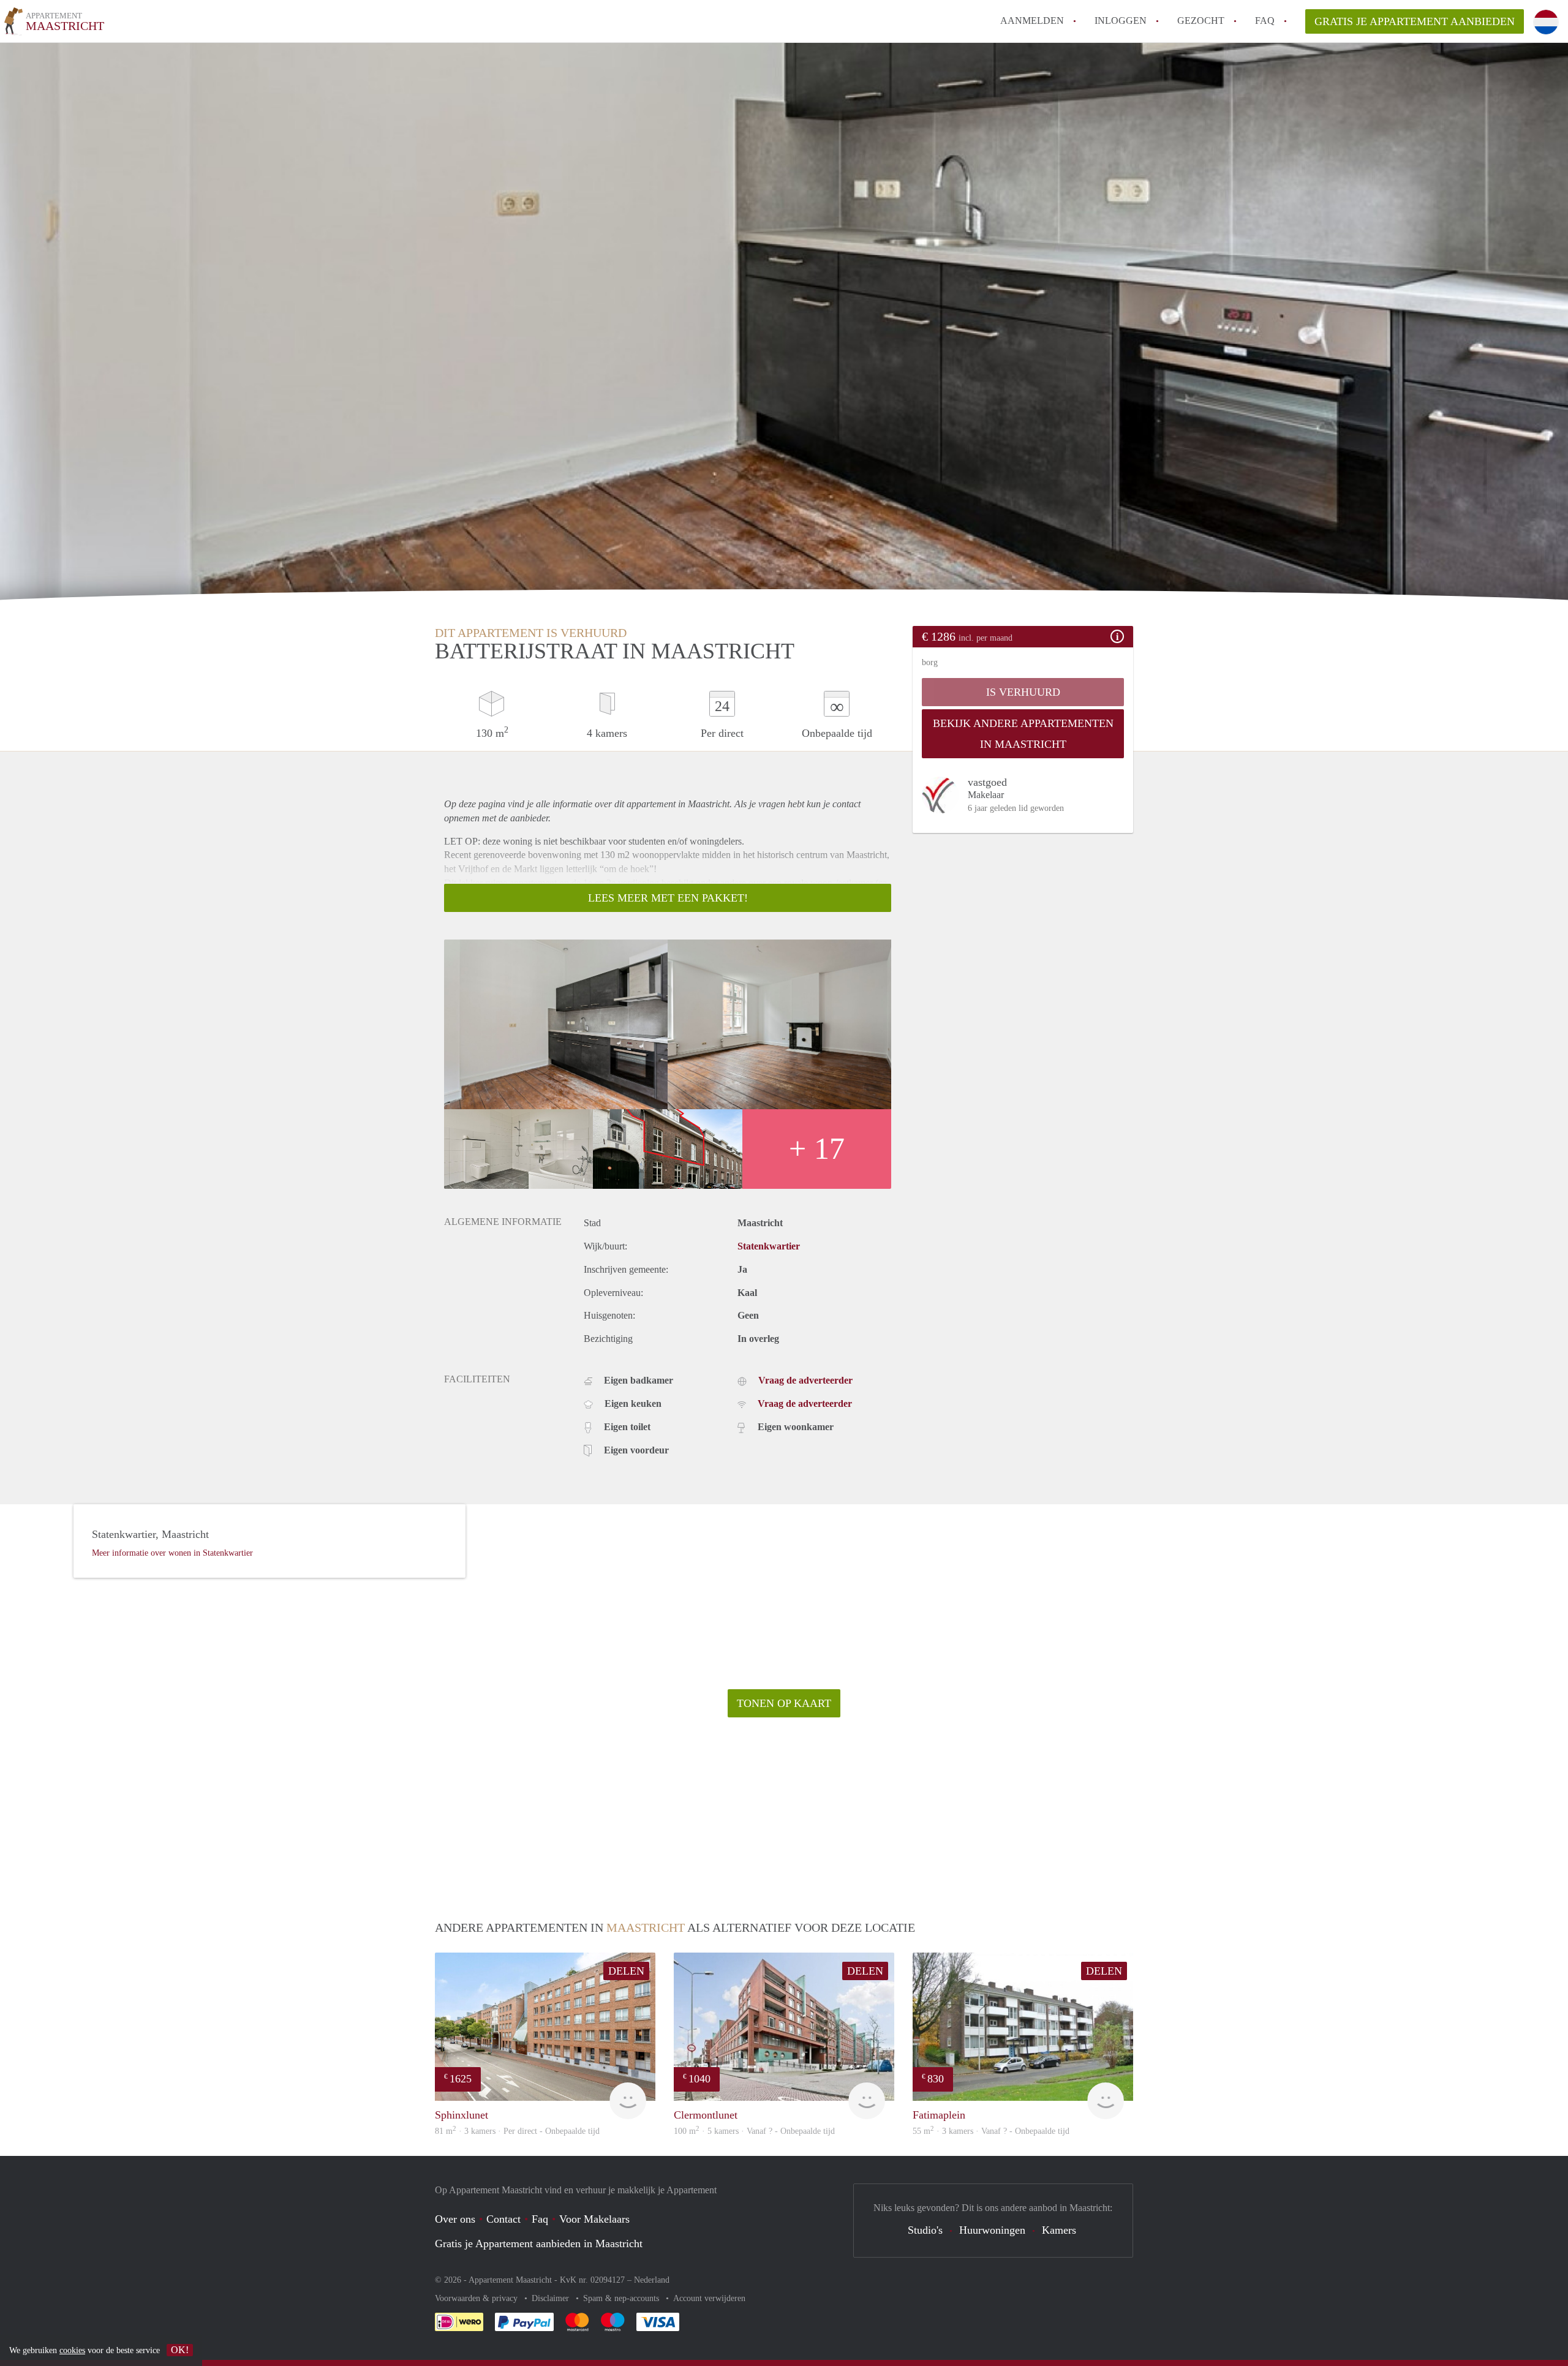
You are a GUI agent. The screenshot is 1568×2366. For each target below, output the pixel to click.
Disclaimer (552, 2298)
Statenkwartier (769, 1246)
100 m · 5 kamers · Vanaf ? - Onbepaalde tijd (754, 2131)
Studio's (925, 2230)
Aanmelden (1032, 21)
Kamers (1059, 2230)
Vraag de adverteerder (805, 1380)
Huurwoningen (992, 2230)
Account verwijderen (709, 2298)
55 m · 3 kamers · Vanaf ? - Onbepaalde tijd (991, 2131)
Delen (626, 1971)
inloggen (1121, 21)
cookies (72, 2350)
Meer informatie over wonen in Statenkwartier (172, 1553)
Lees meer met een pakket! (668, 898)
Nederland (652, 2280)
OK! (180, 2350)
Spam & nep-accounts (622, 2298)
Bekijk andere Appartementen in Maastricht (1023, 734)
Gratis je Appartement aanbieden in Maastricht (539, 2244)
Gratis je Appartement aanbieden (1415, 21)
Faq (540, 2219)
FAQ (1265, 21)
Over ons (455, 2219)
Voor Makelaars (594, 2219)
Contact (503, 2219)
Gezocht (1201, 21)
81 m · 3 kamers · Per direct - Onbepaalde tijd (517, 2131)
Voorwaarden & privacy (477, 2298)
